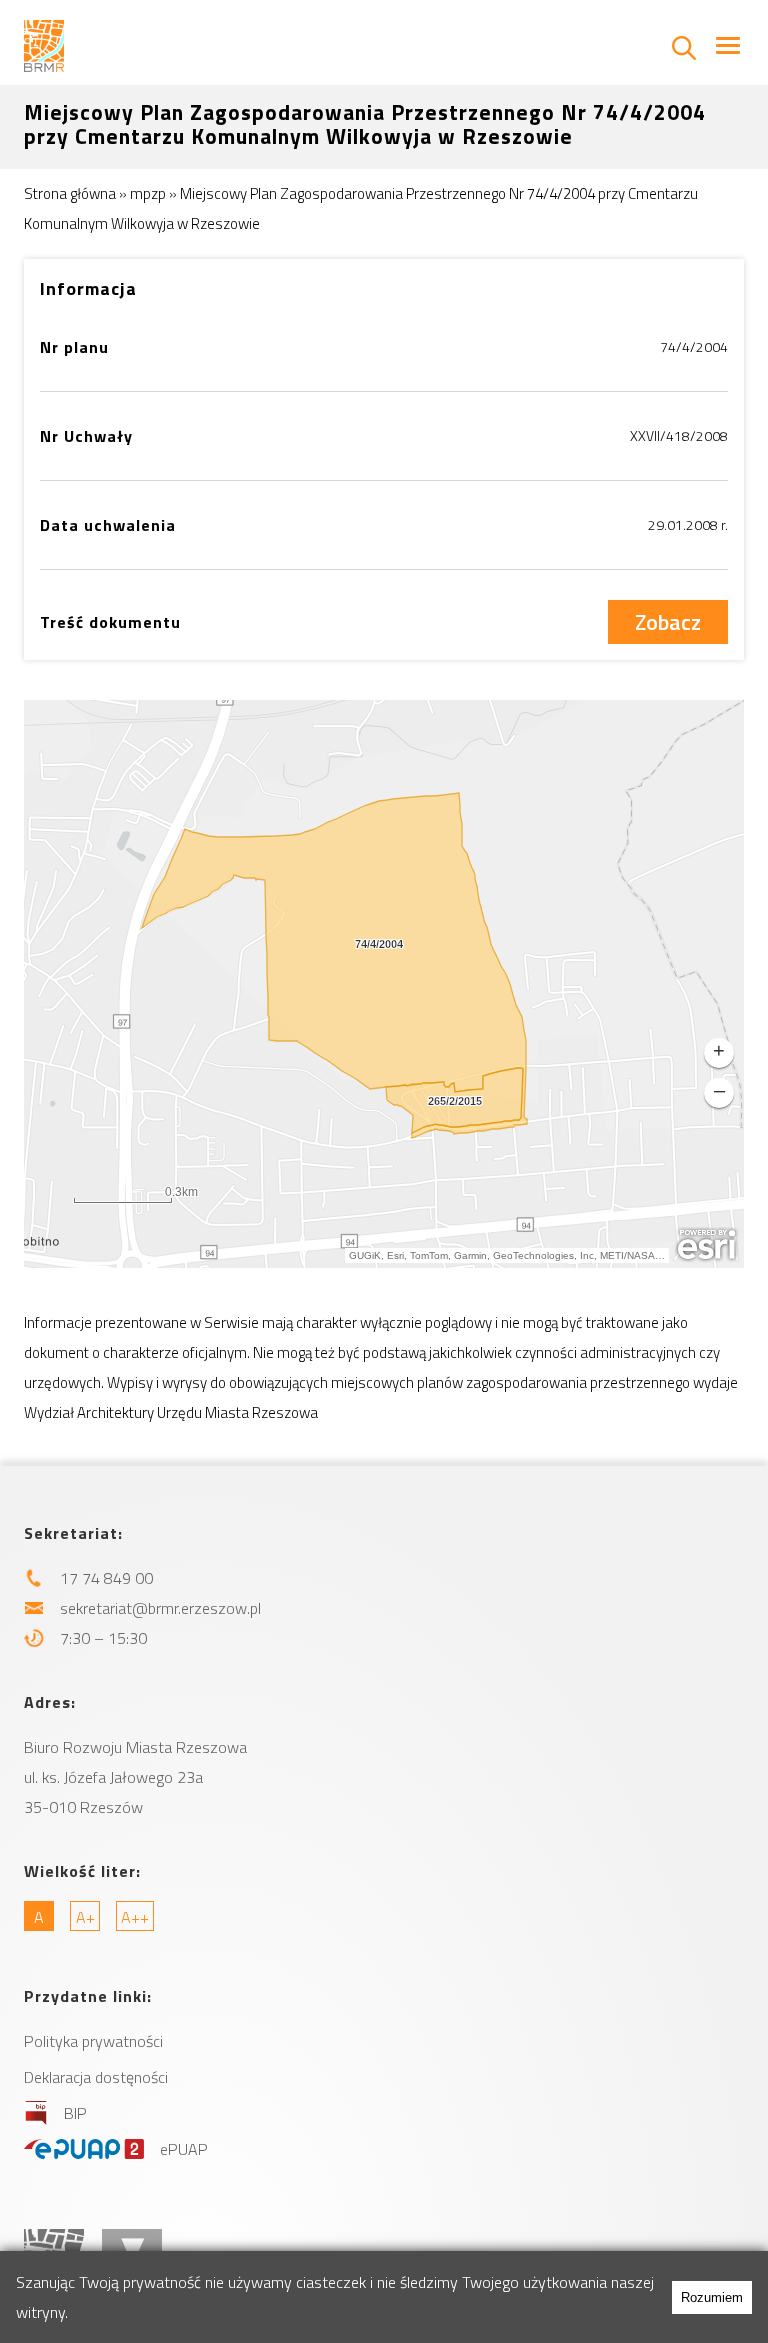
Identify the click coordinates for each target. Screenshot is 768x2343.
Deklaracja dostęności (96, 2077)
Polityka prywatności (93, 2041)
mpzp (148, 193)
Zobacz (668, 622)
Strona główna (70, 193)
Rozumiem (712, 2297)
